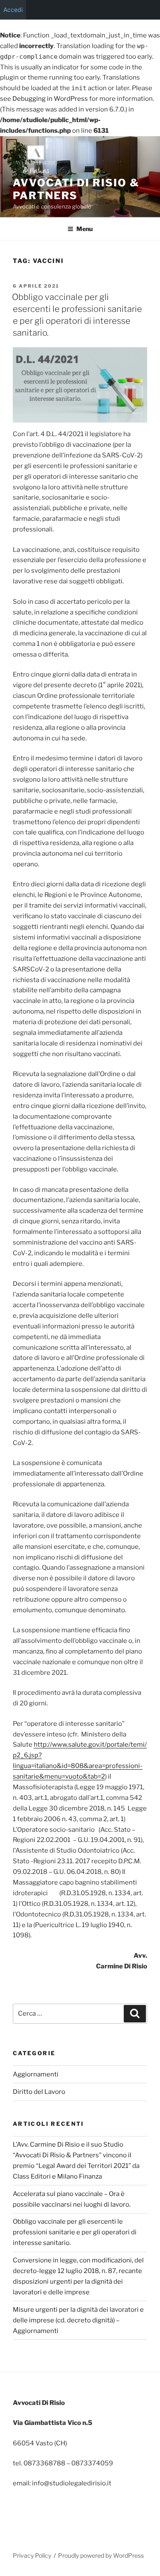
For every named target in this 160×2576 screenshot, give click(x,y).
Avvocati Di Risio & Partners (76, 189)
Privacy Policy (32, 2555)
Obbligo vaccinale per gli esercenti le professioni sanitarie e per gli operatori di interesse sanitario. (75, 2232)
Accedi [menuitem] (13, 10)
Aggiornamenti (36, 2074)
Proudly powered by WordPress (101, 2555)
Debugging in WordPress (50, 99)
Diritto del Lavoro (39, 2092)
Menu (84, 229)
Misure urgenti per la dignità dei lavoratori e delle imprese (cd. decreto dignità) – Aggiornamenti (78, 2320)
